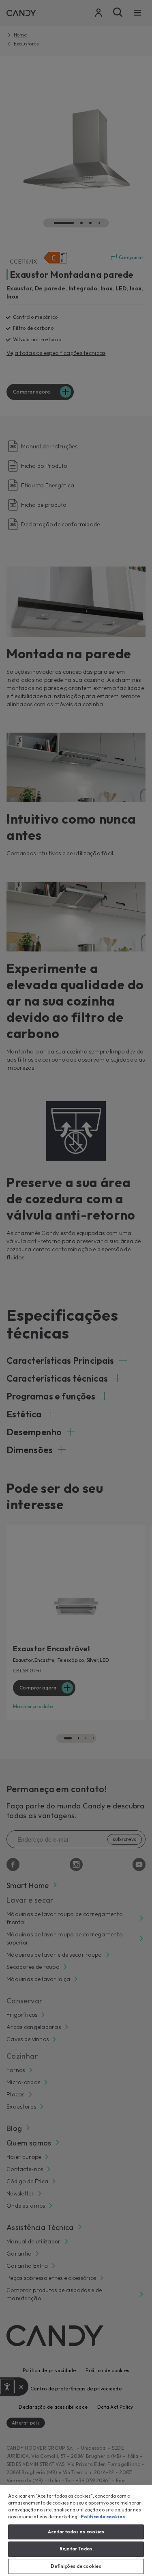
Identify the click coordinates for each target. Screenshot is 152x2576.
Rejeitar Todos (76, 2549)
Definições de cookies (76, 2566)
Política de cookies (103, 2517)
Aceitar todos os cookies (76, 2532)
